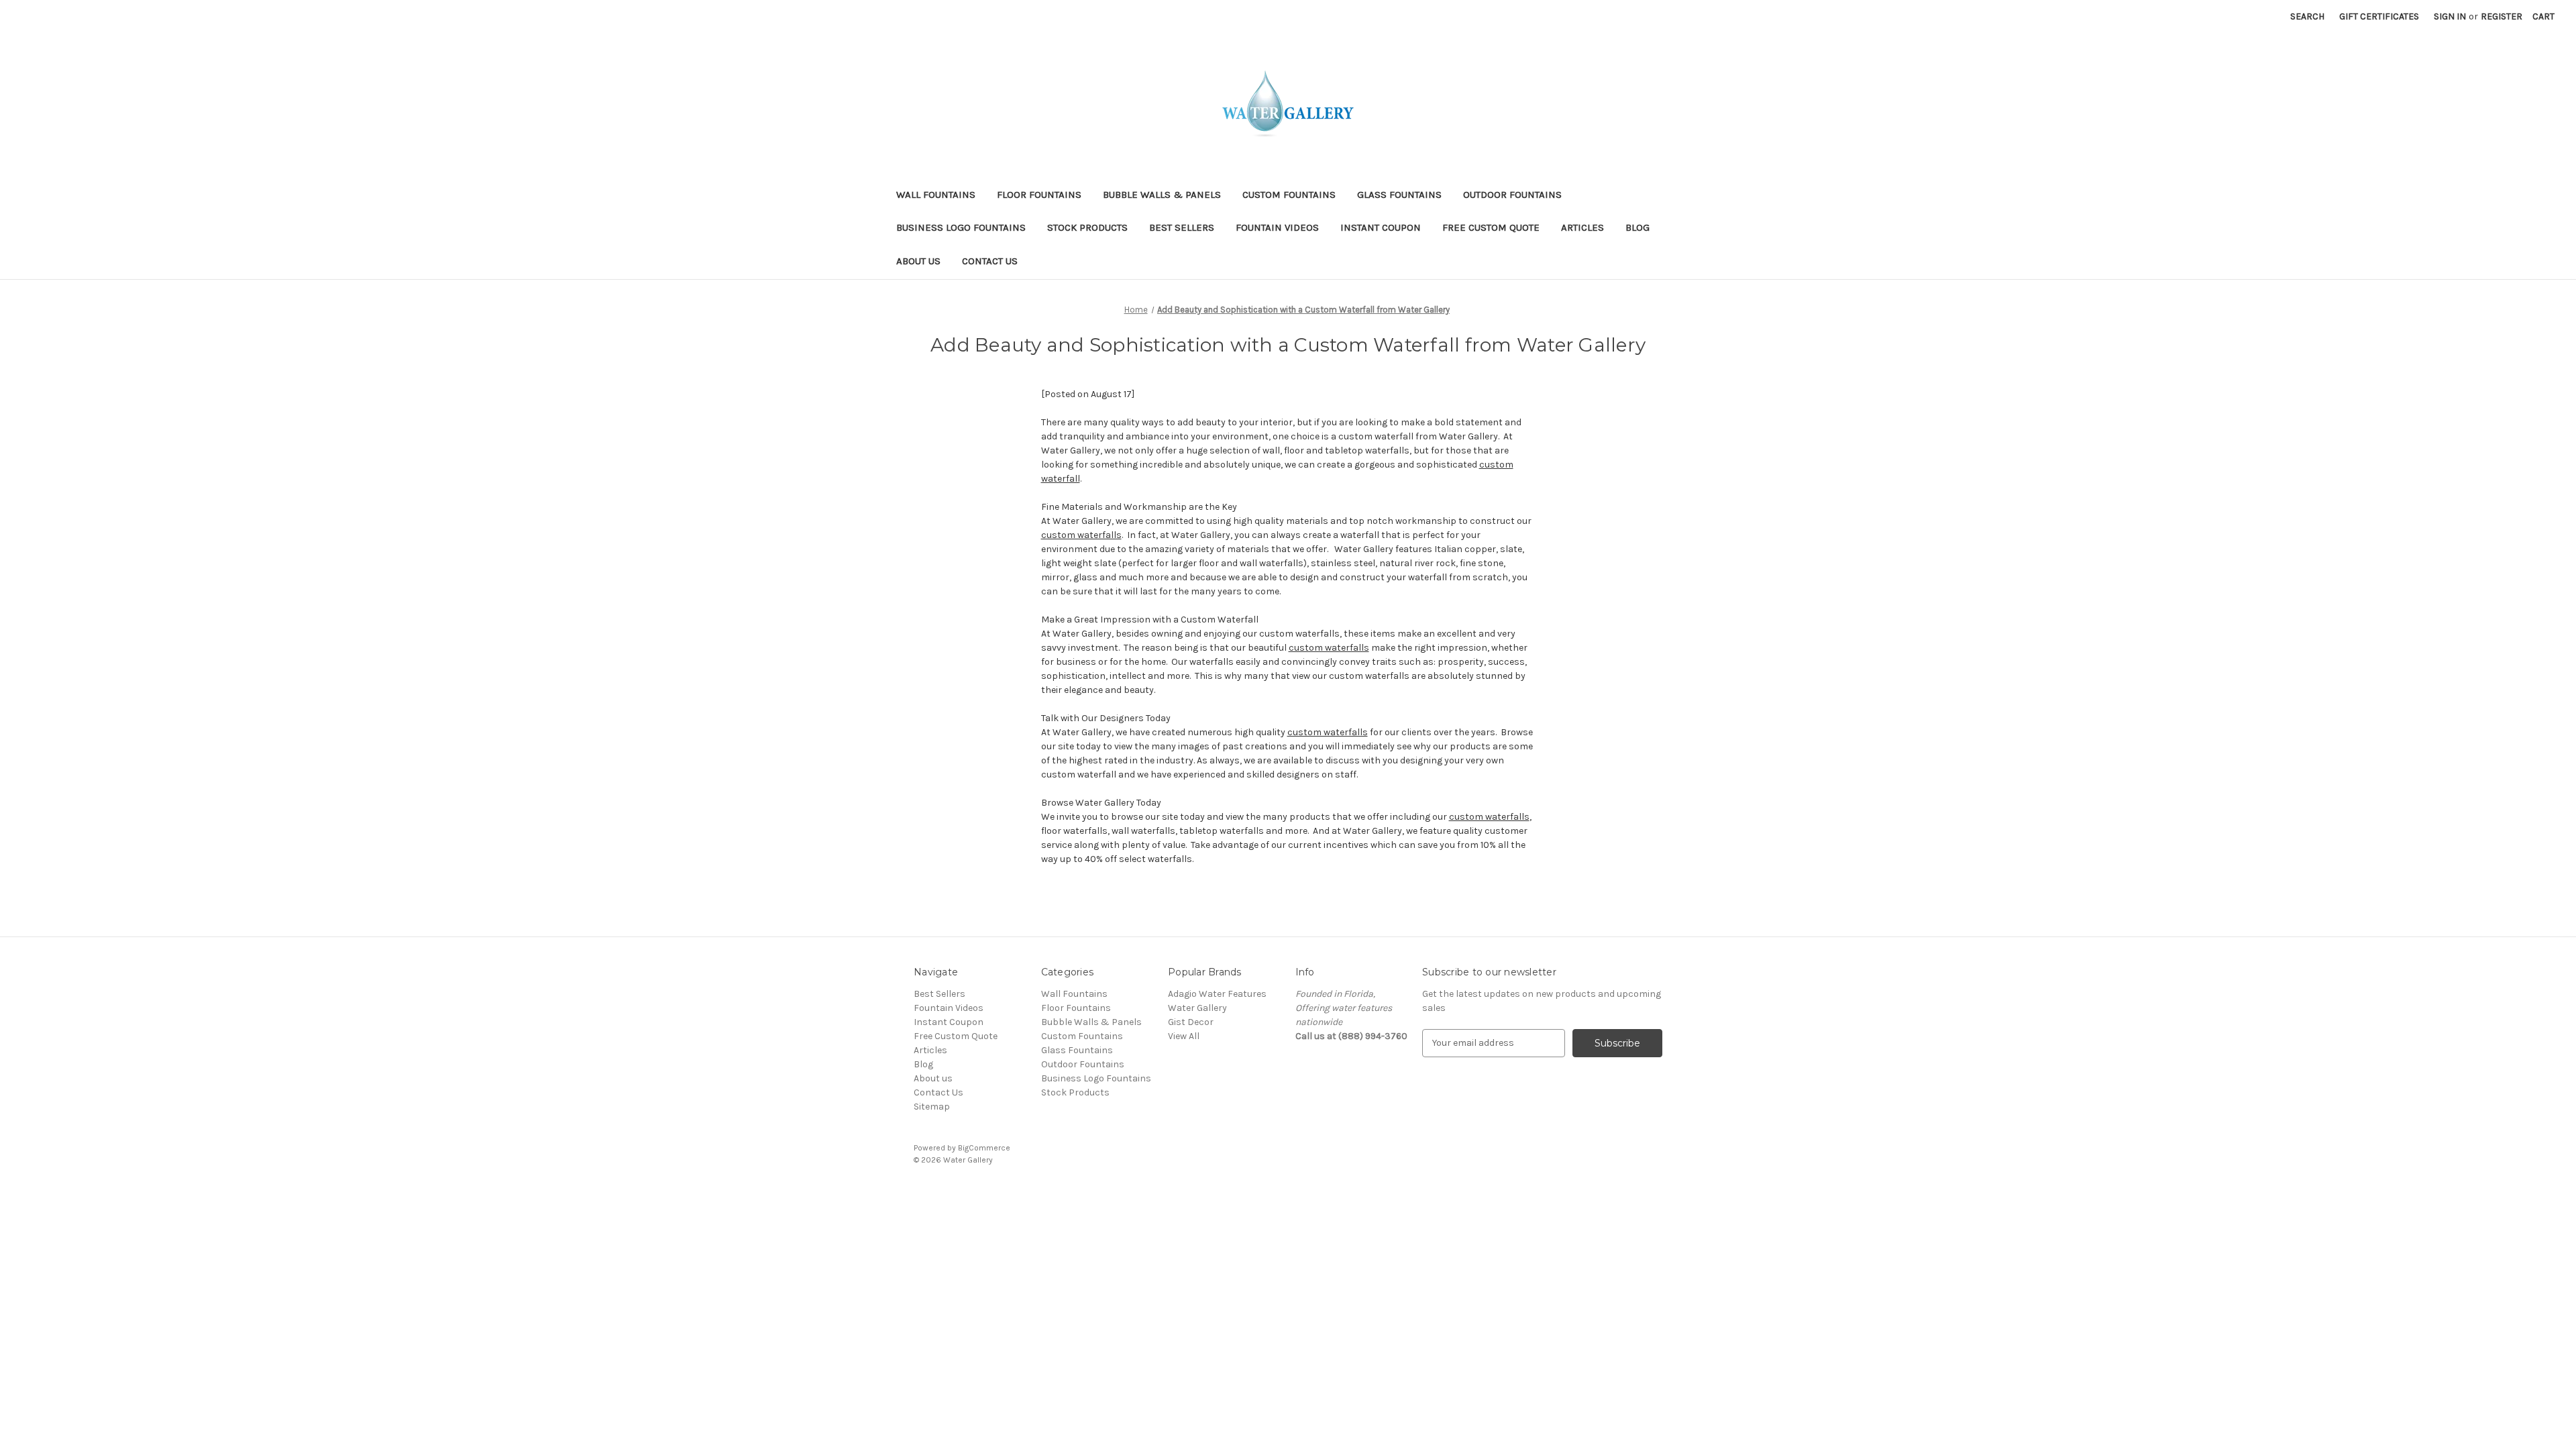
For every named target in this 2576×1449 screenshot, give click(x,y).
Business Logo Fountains (961, 227)
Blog (1638, 227)
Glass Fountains (1399, 195)
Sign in (2450, 16)
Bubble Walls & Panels (1162, 195)
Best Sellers (1182, 227)
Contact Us (990, 261)
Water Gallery (1197, 1008)
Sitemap (932, 1107)
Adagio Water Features (1217, 994)
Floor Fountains (1039, 195)
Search (2307, 16)
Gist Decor (1191, 1022)
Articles (1582, 227)
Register (2502, 16)
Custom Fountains (1289, 195)
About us (918, 261)
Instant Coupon (1381, 227)
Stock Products (1087, 227)
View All (1184, 1036)
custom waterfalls (1081, 535)
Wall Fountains (936, 195)
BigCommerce (984, 1148)
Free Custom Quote (1491, 227)
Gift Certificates (2379, 16)
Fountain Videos (1277, 227)
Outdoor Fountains (1512, 195)
